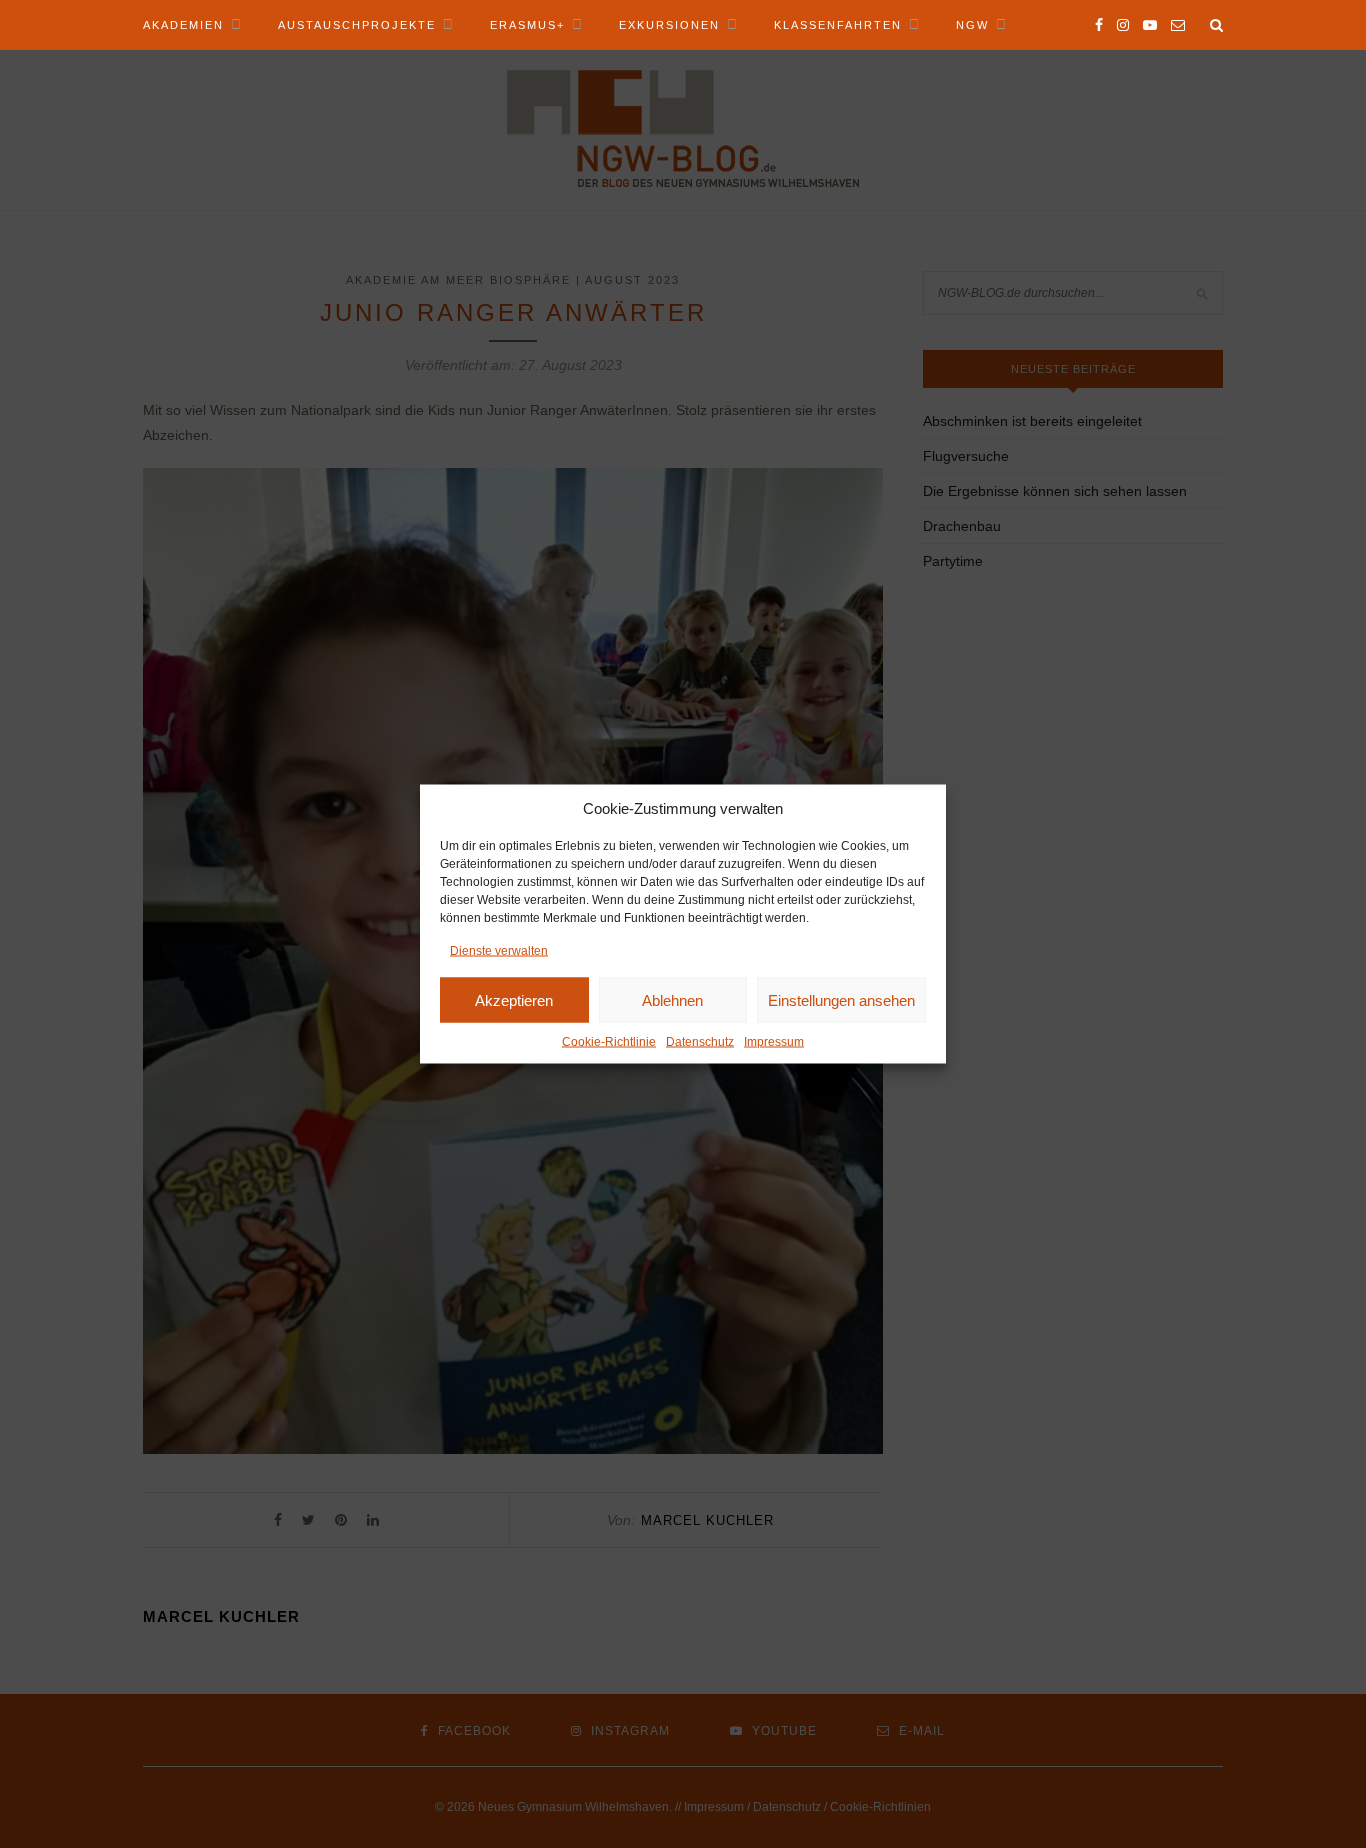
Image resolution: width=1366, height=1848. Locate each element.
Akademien (183, 25)
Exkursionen (669, 25)
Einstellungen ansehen (841, 999)
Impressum (774, 1042)
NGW (972, 25)
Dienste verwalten (499, 951)
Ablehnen (672, 999)
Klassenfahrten (838, 25)
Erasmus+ (527, 25)
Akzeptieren (514, 999)
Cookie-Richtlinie (609, 1042)
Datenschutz (700, 1042)
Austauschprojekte (357, 25)
